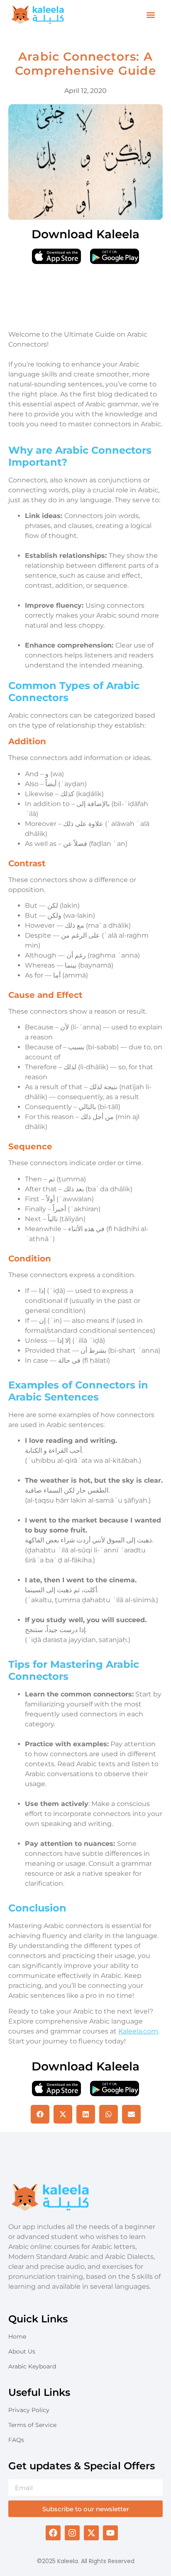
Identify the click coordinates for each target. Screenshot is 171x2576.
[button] (150, 15)
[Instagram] (72, 2533)
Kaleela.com (138, 2031)
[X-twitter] (91, 2533)
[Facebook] (53, 2533)
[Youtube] (110, 2533)
